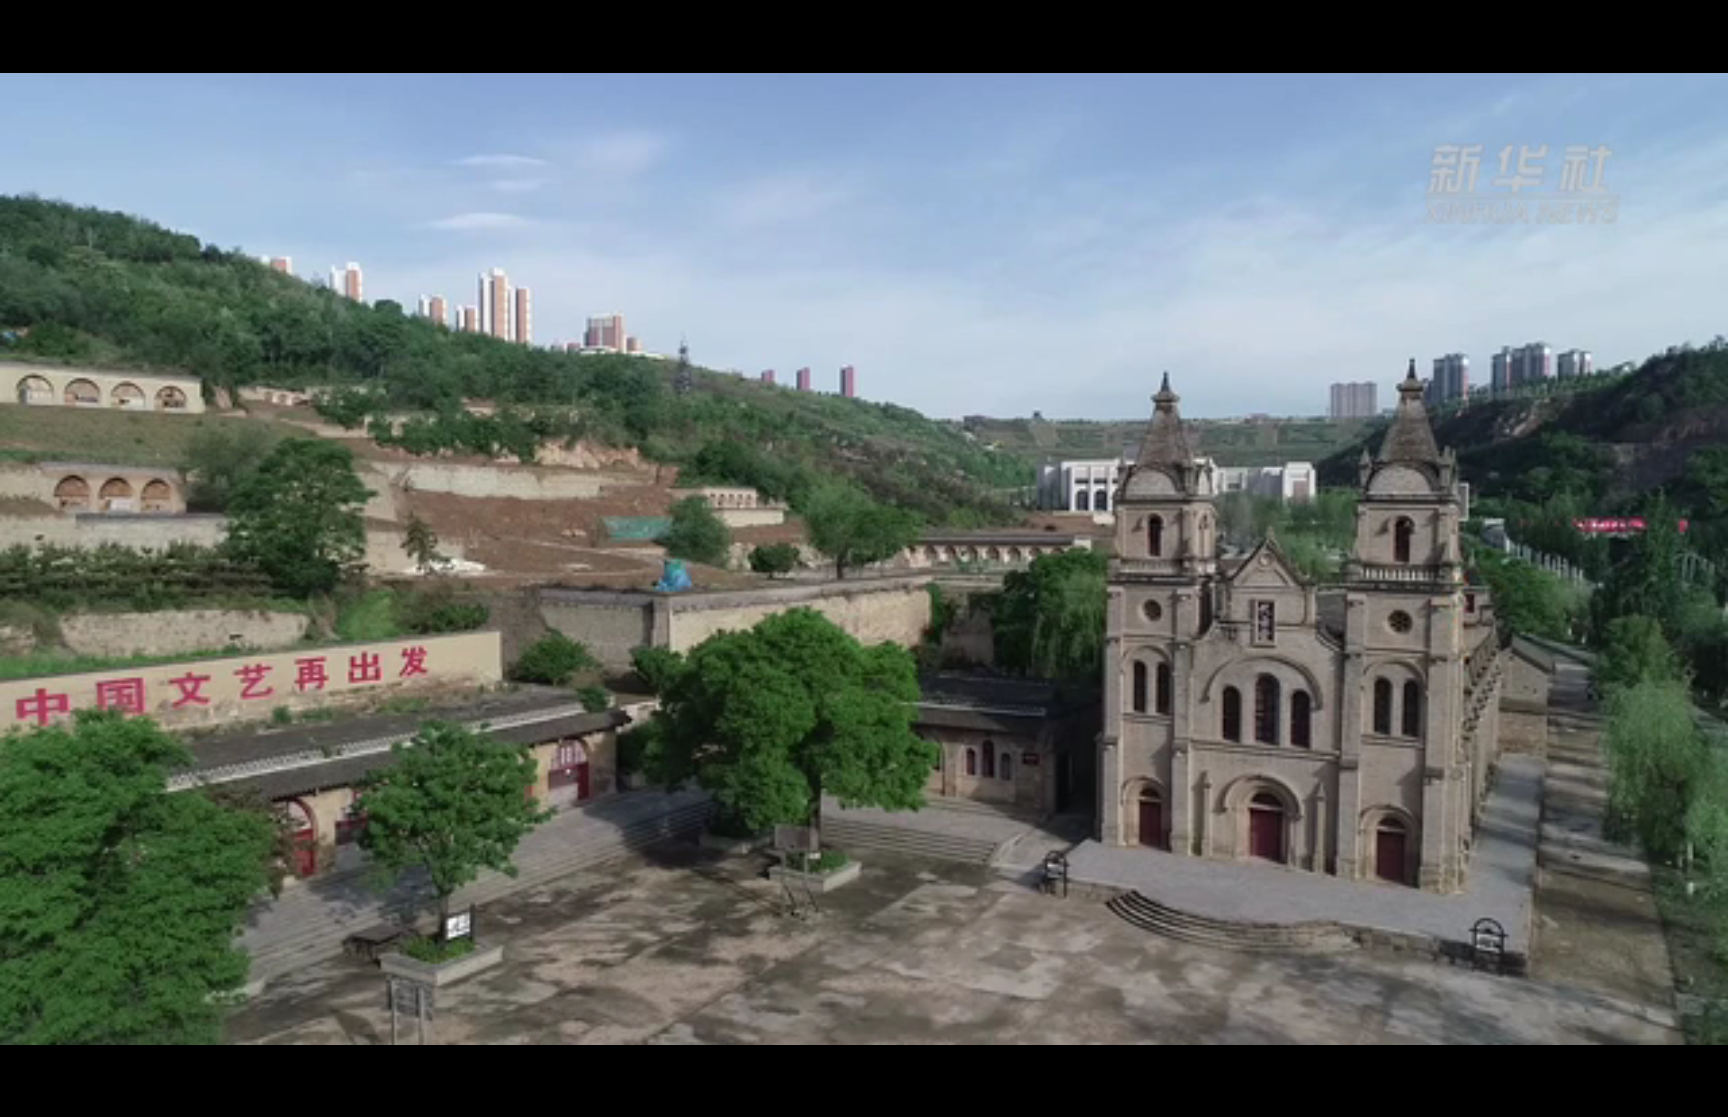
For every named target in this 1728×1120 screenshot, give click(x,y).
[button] (16, 1100)
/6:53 (78, 1098)
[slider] (1657, 1098)
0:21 (51, 1098)
